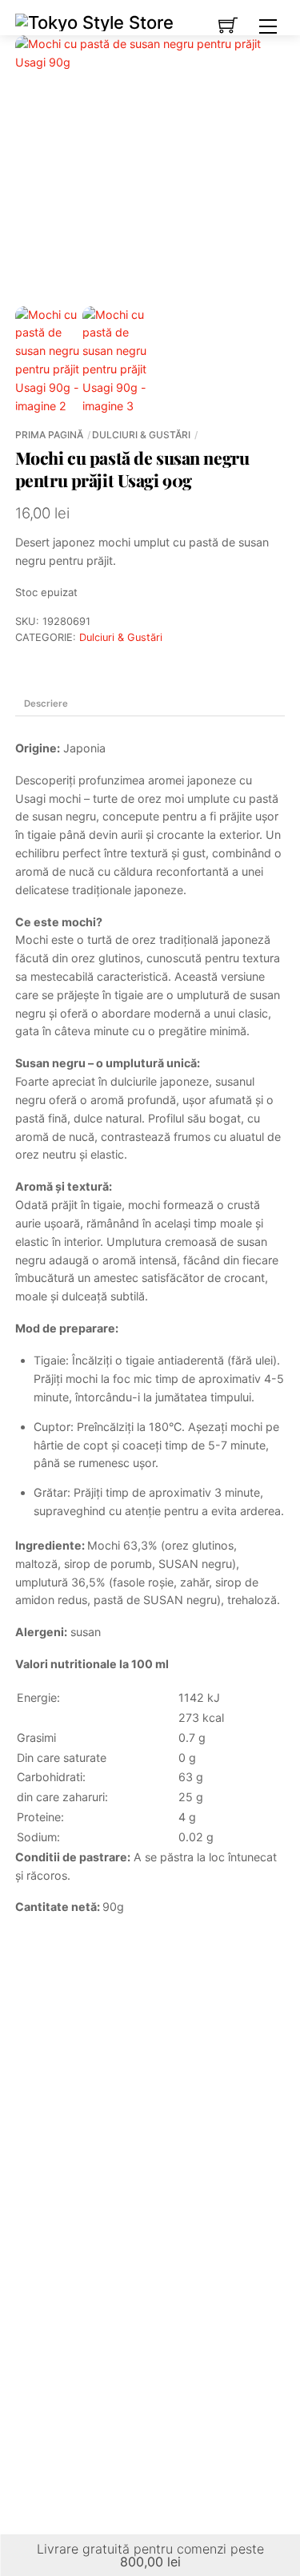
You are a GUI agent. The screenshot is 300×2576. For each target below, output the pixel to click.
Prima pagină (49, 435)
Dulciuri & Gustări (141, 435)
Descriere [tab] (46, 703)
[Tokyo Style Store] (94, 21)
